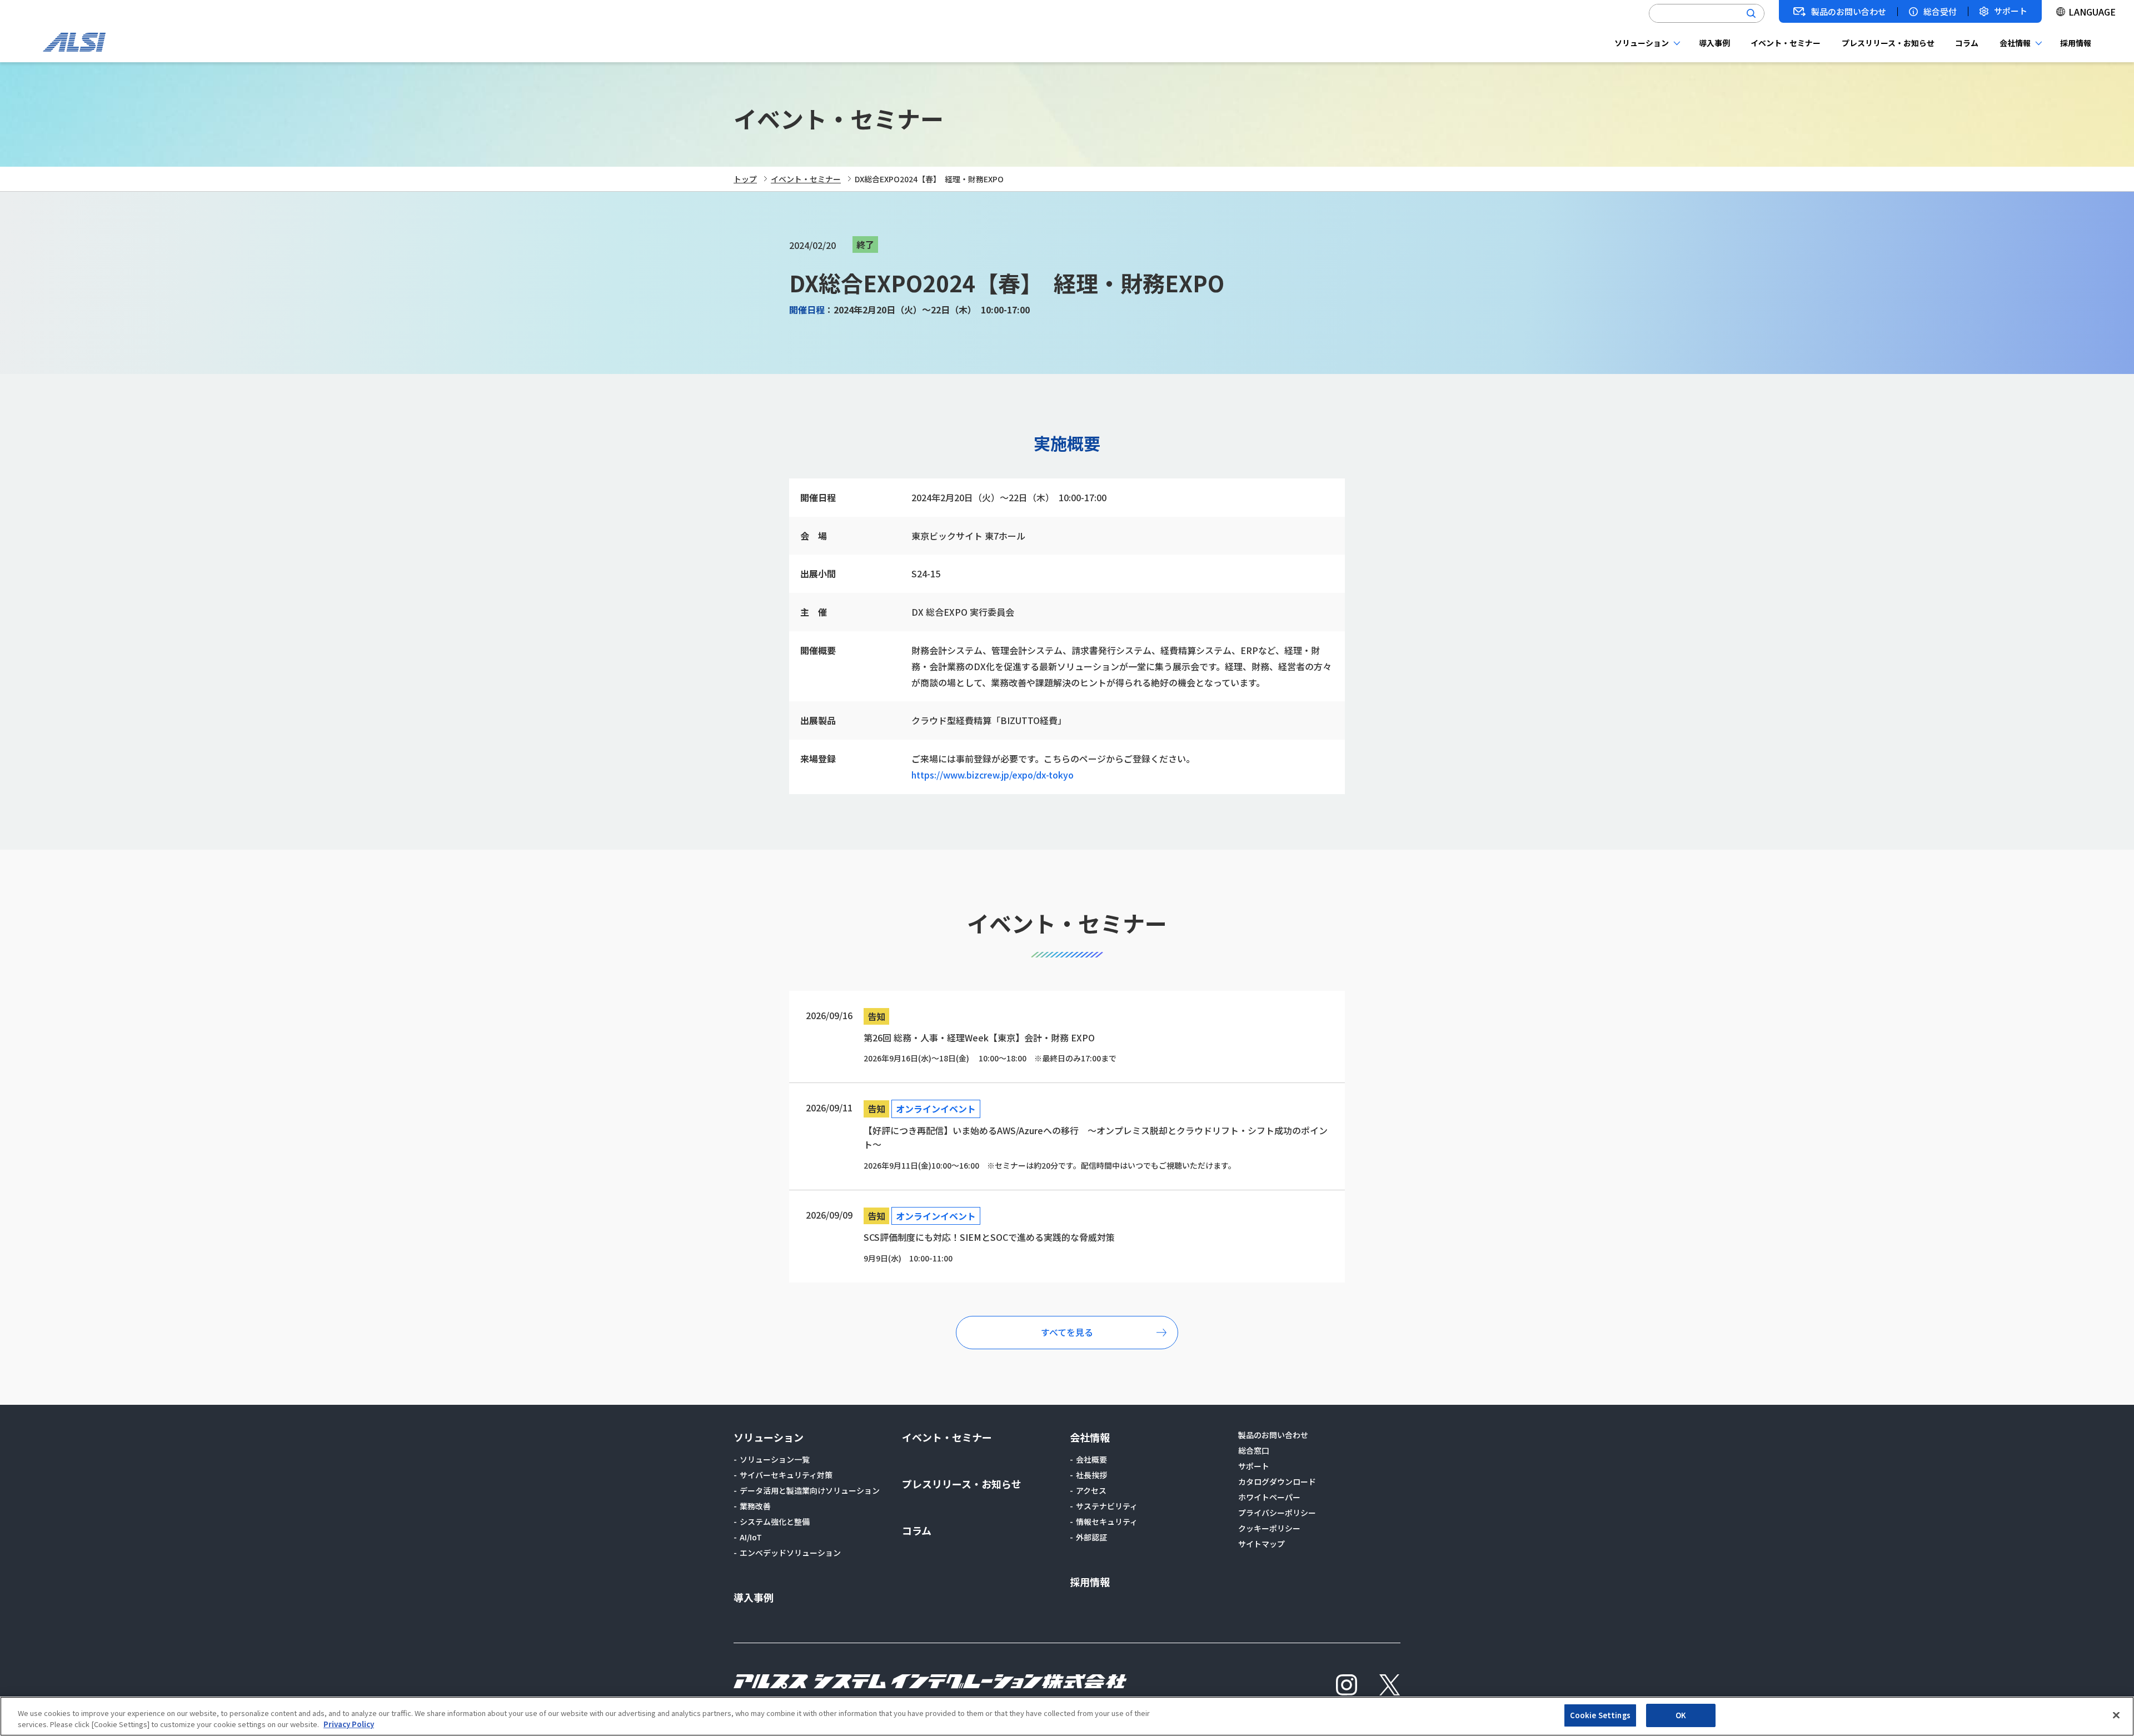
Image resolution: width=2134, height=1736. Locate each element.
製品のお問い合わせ (1849, 12)
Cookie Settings (1600, 1715)
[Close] (2116, 1715)
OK (1681, 1715)
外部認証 (1091, 1537)
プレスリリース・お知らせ (1888, 43)
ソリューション (1642, 43)
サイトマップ (1262, 1544)
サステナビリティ (1107, 1506)
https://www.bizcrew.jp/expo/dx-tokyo (993, 775)
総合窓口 (1254, 1450)
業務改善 (755, 1506)
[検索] (1751, 13)
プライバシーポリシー (1277, 1513)
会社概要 (1091, 1459)
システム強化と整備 (775, 1522)
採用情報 (2076, 43)
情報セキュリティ (1107, 1522)
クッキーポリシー (1269, 1528)
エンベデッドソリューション (790, 1553)
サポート (2011, 11)
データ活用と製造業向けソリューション (810, 1490)
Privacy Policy (349, 1724)
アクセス (1091, 1490)
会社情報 (2015, 43)
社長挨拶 (1091, 1475)
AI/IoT (751, 1537)
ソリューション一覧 (775, 1459)
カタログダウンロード (1277, 1481)
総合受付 (1940, 12)
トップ (745, 179)
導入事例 (1714, 43)
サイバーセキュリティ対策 (786, 1475)
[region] (1067, 1716)
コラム (1967, 43)
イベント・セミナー (1786, 43)
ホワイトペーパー (1269, 1497)
